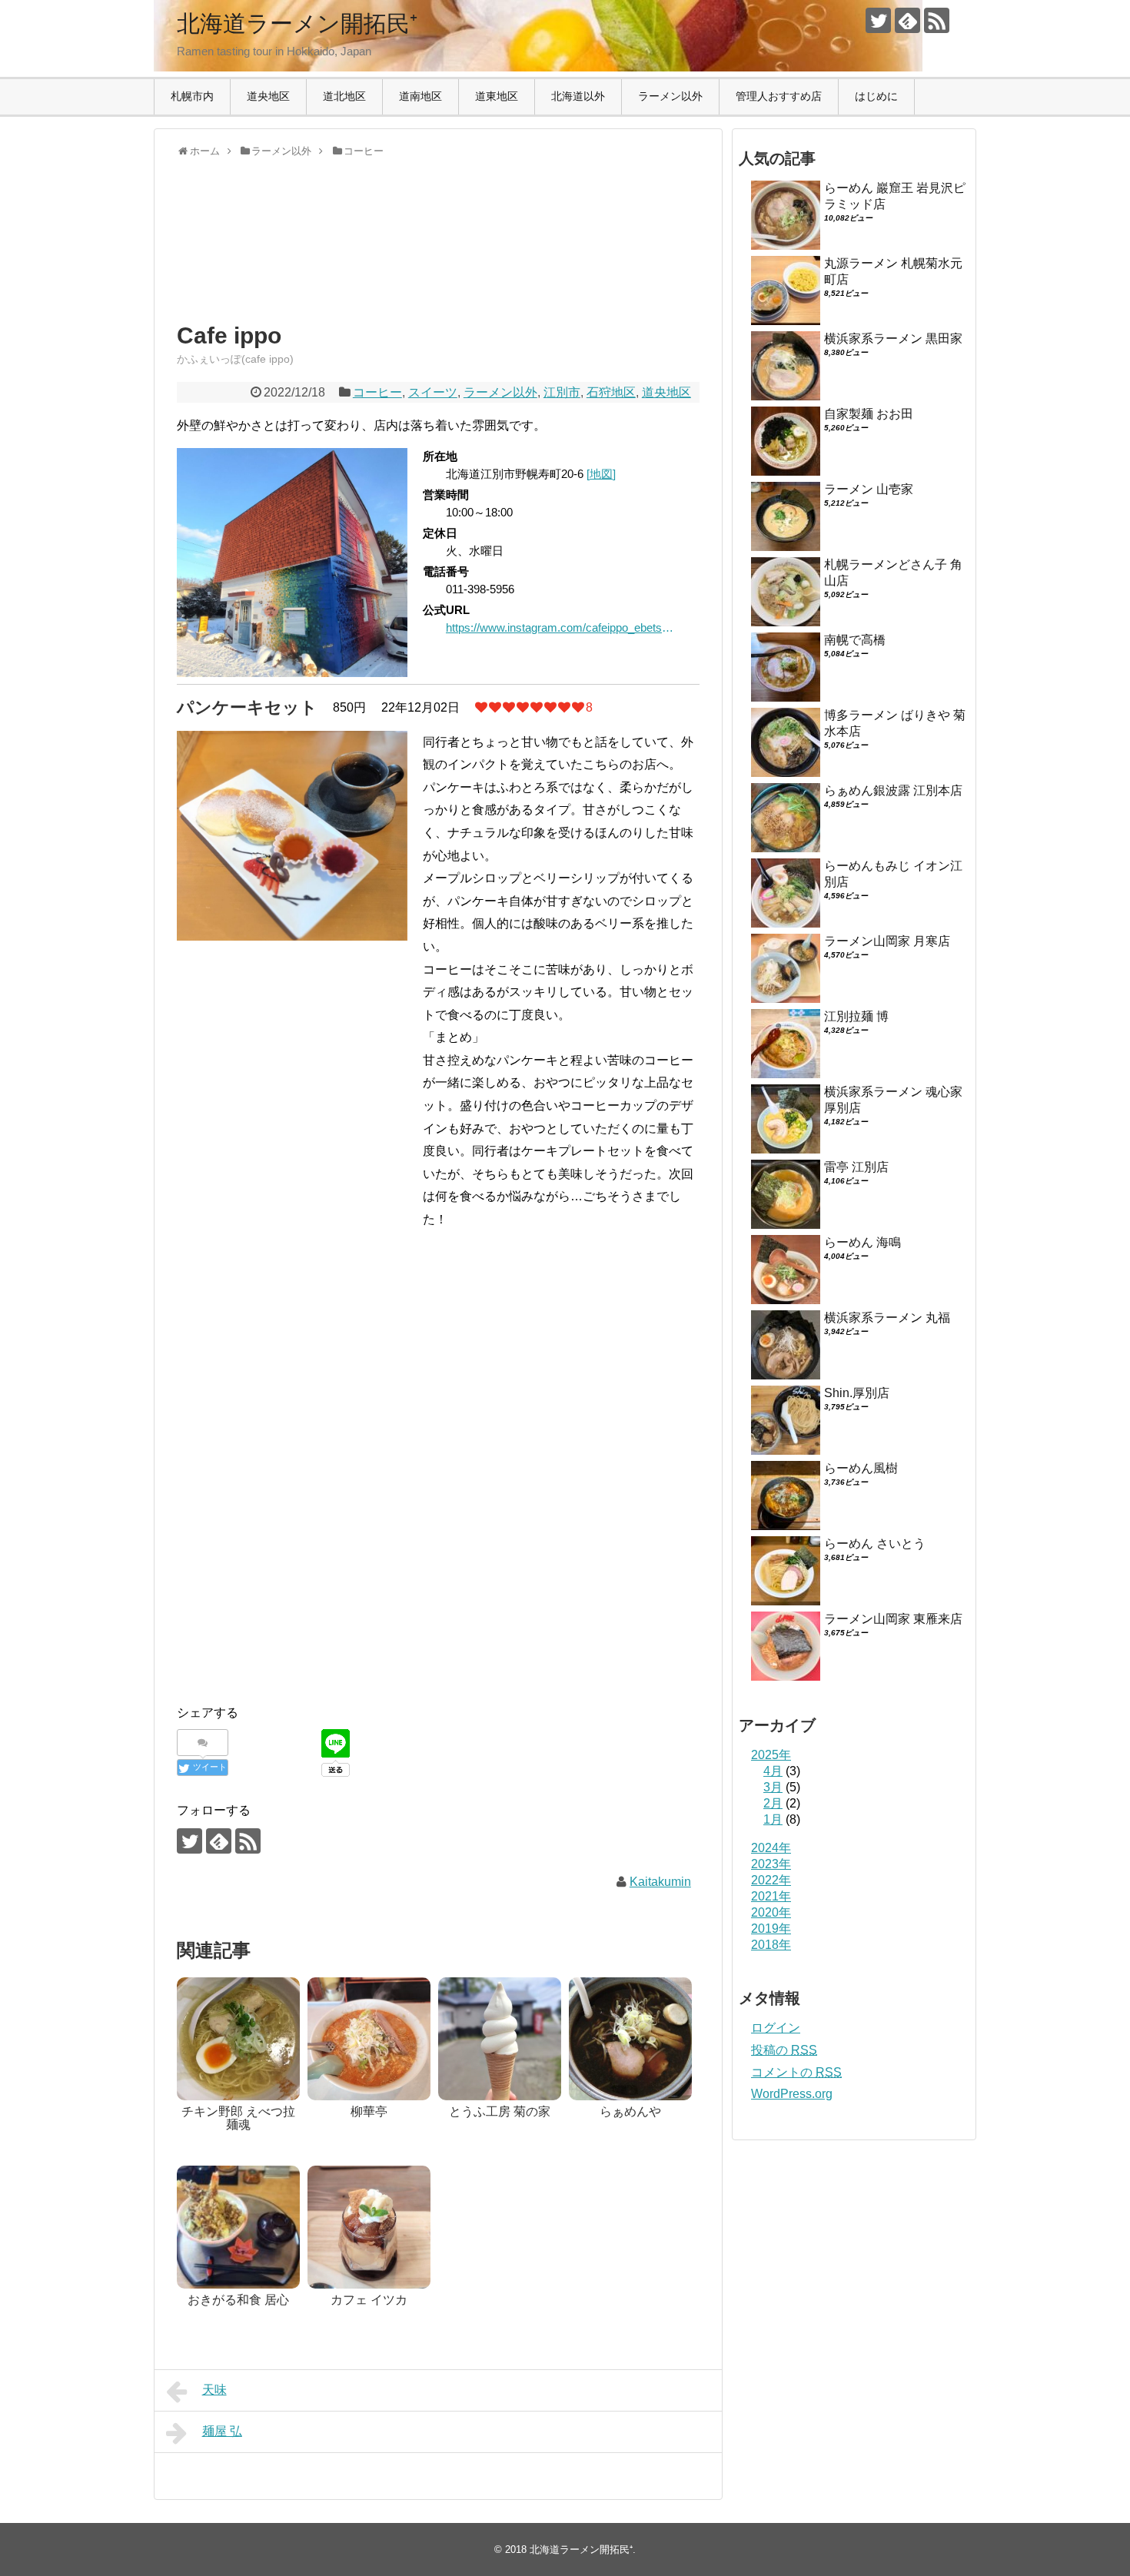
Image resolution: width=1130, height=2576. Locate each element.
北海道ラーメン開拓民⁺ (297, 23)
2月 (773, 1803)
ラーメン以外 (670, 96)
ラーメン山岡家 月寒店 (887, 941)
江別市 (562, 392)
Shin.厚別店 (857, 1393)
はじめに (876, 96)
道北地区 (344, 96)
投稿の (784, 2050)
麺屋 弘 (222, 2431)
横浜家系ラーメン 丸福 (887, 1318)
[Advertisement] (300, 254)
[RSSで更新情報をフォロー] (937, 20)
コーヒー (377, 392)
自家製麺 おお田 (869, 414)
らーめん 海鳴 (862, 1242)
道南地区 (420, 96)
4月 (773, 1771)
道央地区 (268, 96)
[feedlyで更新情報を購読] (907, 20)
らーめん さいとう (875, 1544)
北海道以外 (578, 96)
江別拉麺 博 (856, 1016)
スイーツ (433, 392)
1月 (773, 1819)
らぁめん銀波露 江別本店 (893, 790)
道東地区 (497, 96)
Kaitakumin (660, 1882)
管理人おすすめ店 (779, 96)
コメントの (796, 2072)
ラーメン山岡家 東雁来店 (893, 1619)
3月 (773, 1787)
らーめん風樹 (861, 1468)
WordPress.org (792, 2094)
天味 (214, 2390)
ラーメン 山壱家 (869, 489)
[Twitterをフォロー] (878, 20)
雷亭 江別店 (856, 1167)
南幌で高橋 (855, 640)
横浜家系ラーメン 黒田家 (893, 339)
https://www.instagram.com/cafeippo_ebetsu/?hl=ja (561, 627)
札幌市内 (192, 96)
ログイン (776, 2028)
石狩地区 (611, 392)
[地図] (601, 474)
